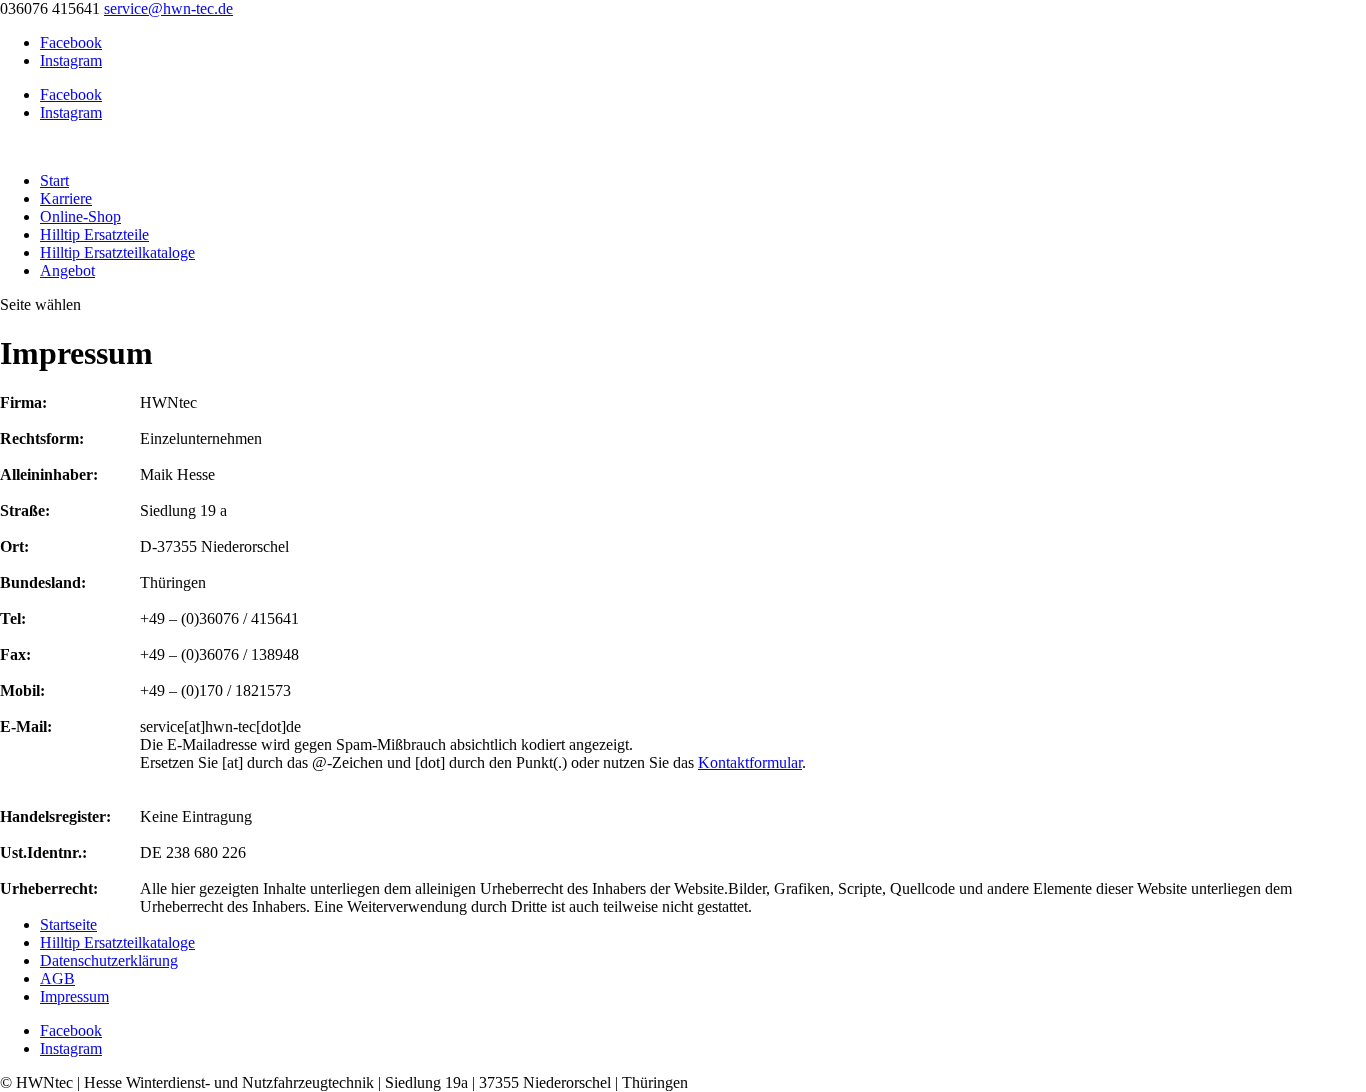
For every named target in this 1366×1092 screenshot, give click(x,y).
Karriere (66, 198)
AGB (57, 978)
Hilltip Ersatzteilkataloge (117, 252)
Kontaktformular (750, 762)
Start (54, 180)
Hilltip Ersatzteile (94, 234)
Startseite (68, 924)
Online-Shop (80, 216)
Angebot (67, 270)
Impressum (74, 996)
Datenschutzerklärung (109, 960)
